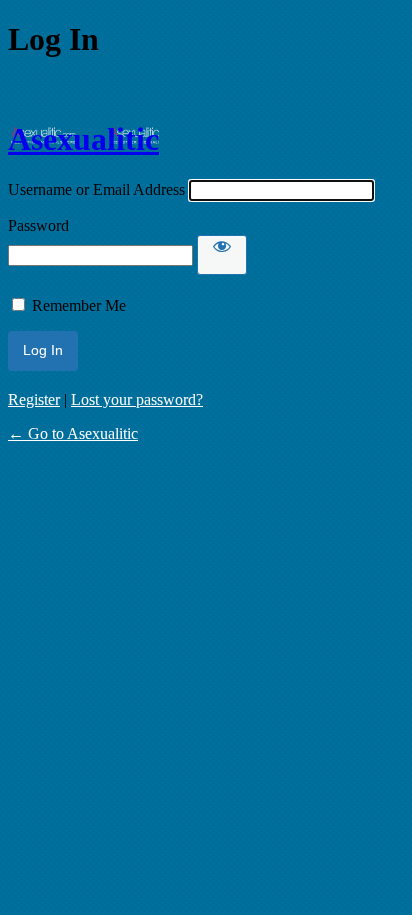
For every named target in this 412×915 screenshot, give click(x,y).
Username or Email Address (96, 189)
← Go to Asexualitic (73, 433)
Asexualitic (83, 139)
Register (34, 399)
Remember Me (79, 305)
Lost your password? (137, 399)
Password (38, 225)
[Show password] (222, 255)
